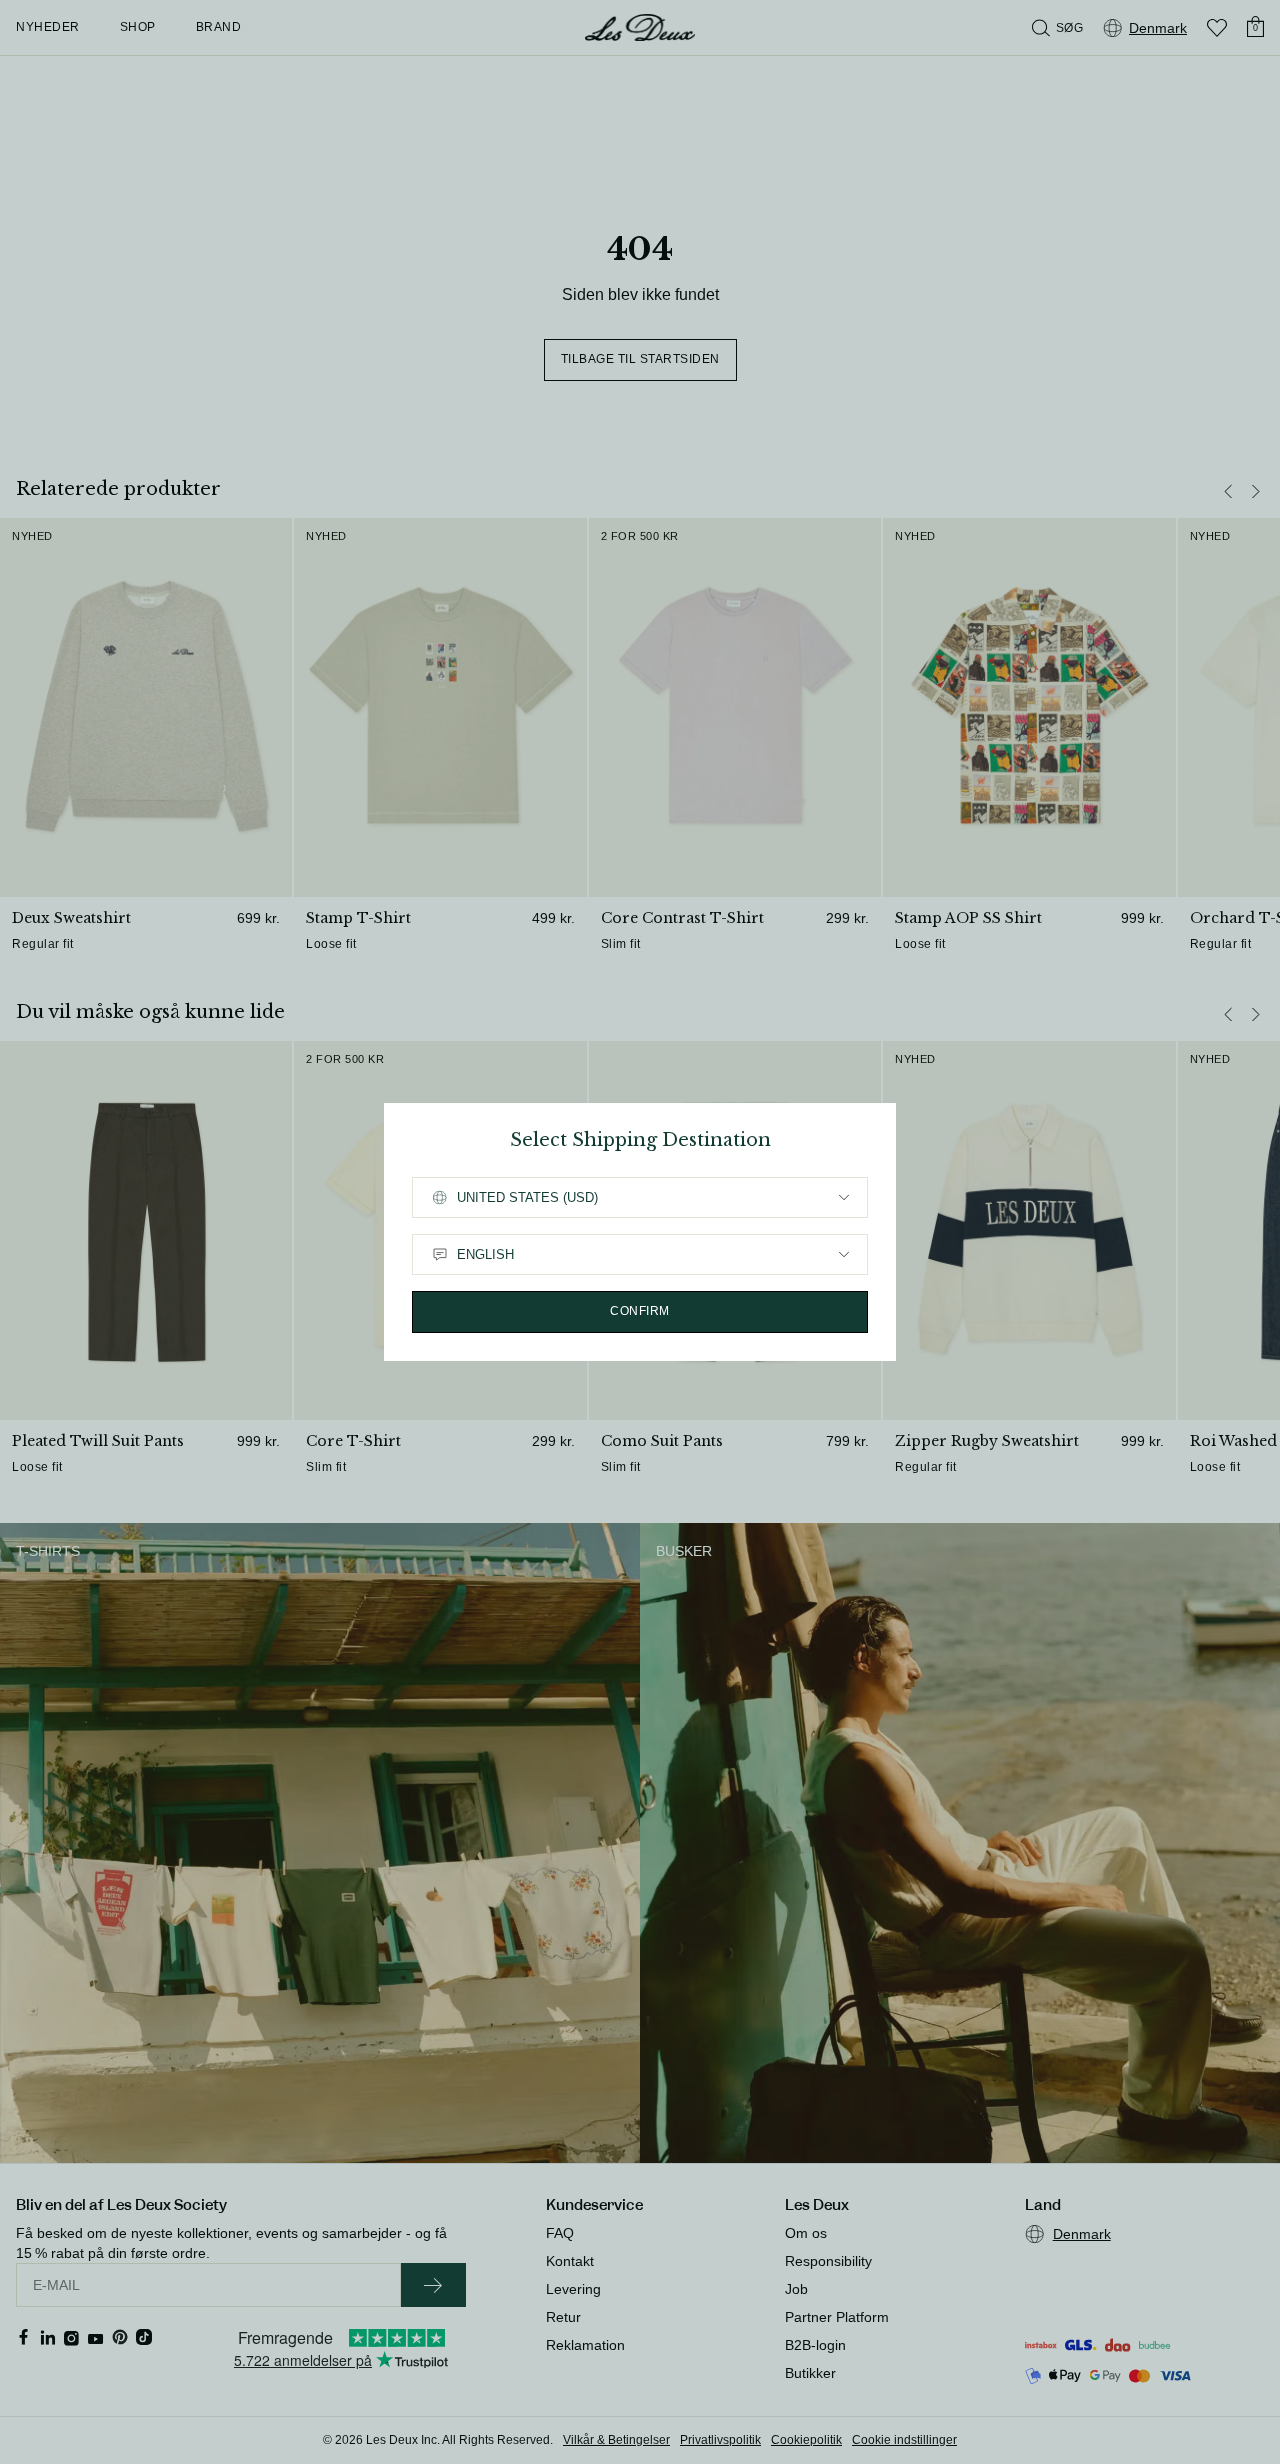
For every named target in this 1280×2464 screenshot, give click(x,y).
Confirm (640, 1311)
